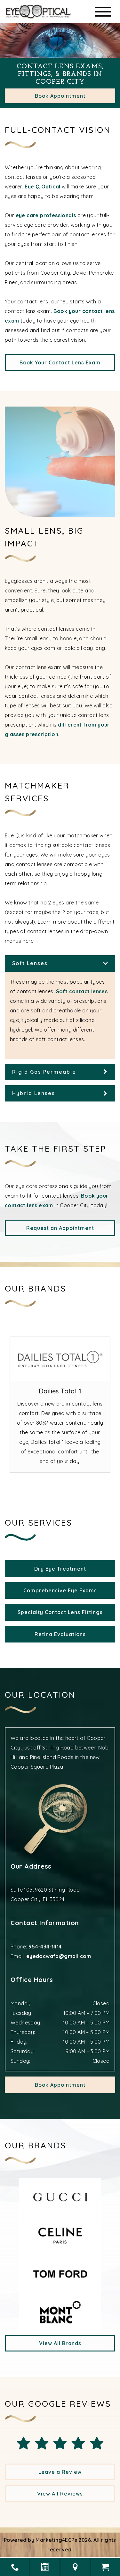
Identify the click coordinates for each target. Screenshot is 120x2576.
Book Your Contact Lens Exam (60, 362)
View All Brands (60, 2343)
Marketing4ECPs (56, 2540)
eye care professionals (46, 215)
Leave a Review (60, 2472)
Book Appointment (60, 96)
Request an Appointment (60, 1228)
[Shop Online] (105, 2567)
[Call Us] (15, 2567)
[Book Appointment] (45, 2567)
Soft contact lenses (82, 991)
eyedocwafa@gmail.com (59, 1956)
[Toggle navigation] (103, 12)
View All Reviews (60, 2494)
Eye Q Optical (42, 187)
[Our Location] (75, 2567)
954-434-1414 (45, 1947)
